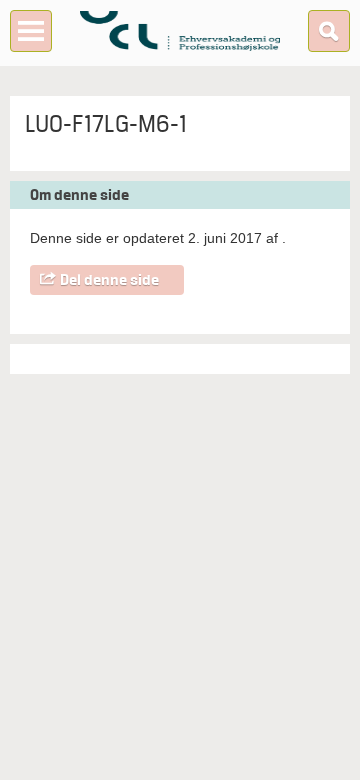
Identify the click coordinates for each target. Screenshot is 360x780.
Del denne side (109, 280)
